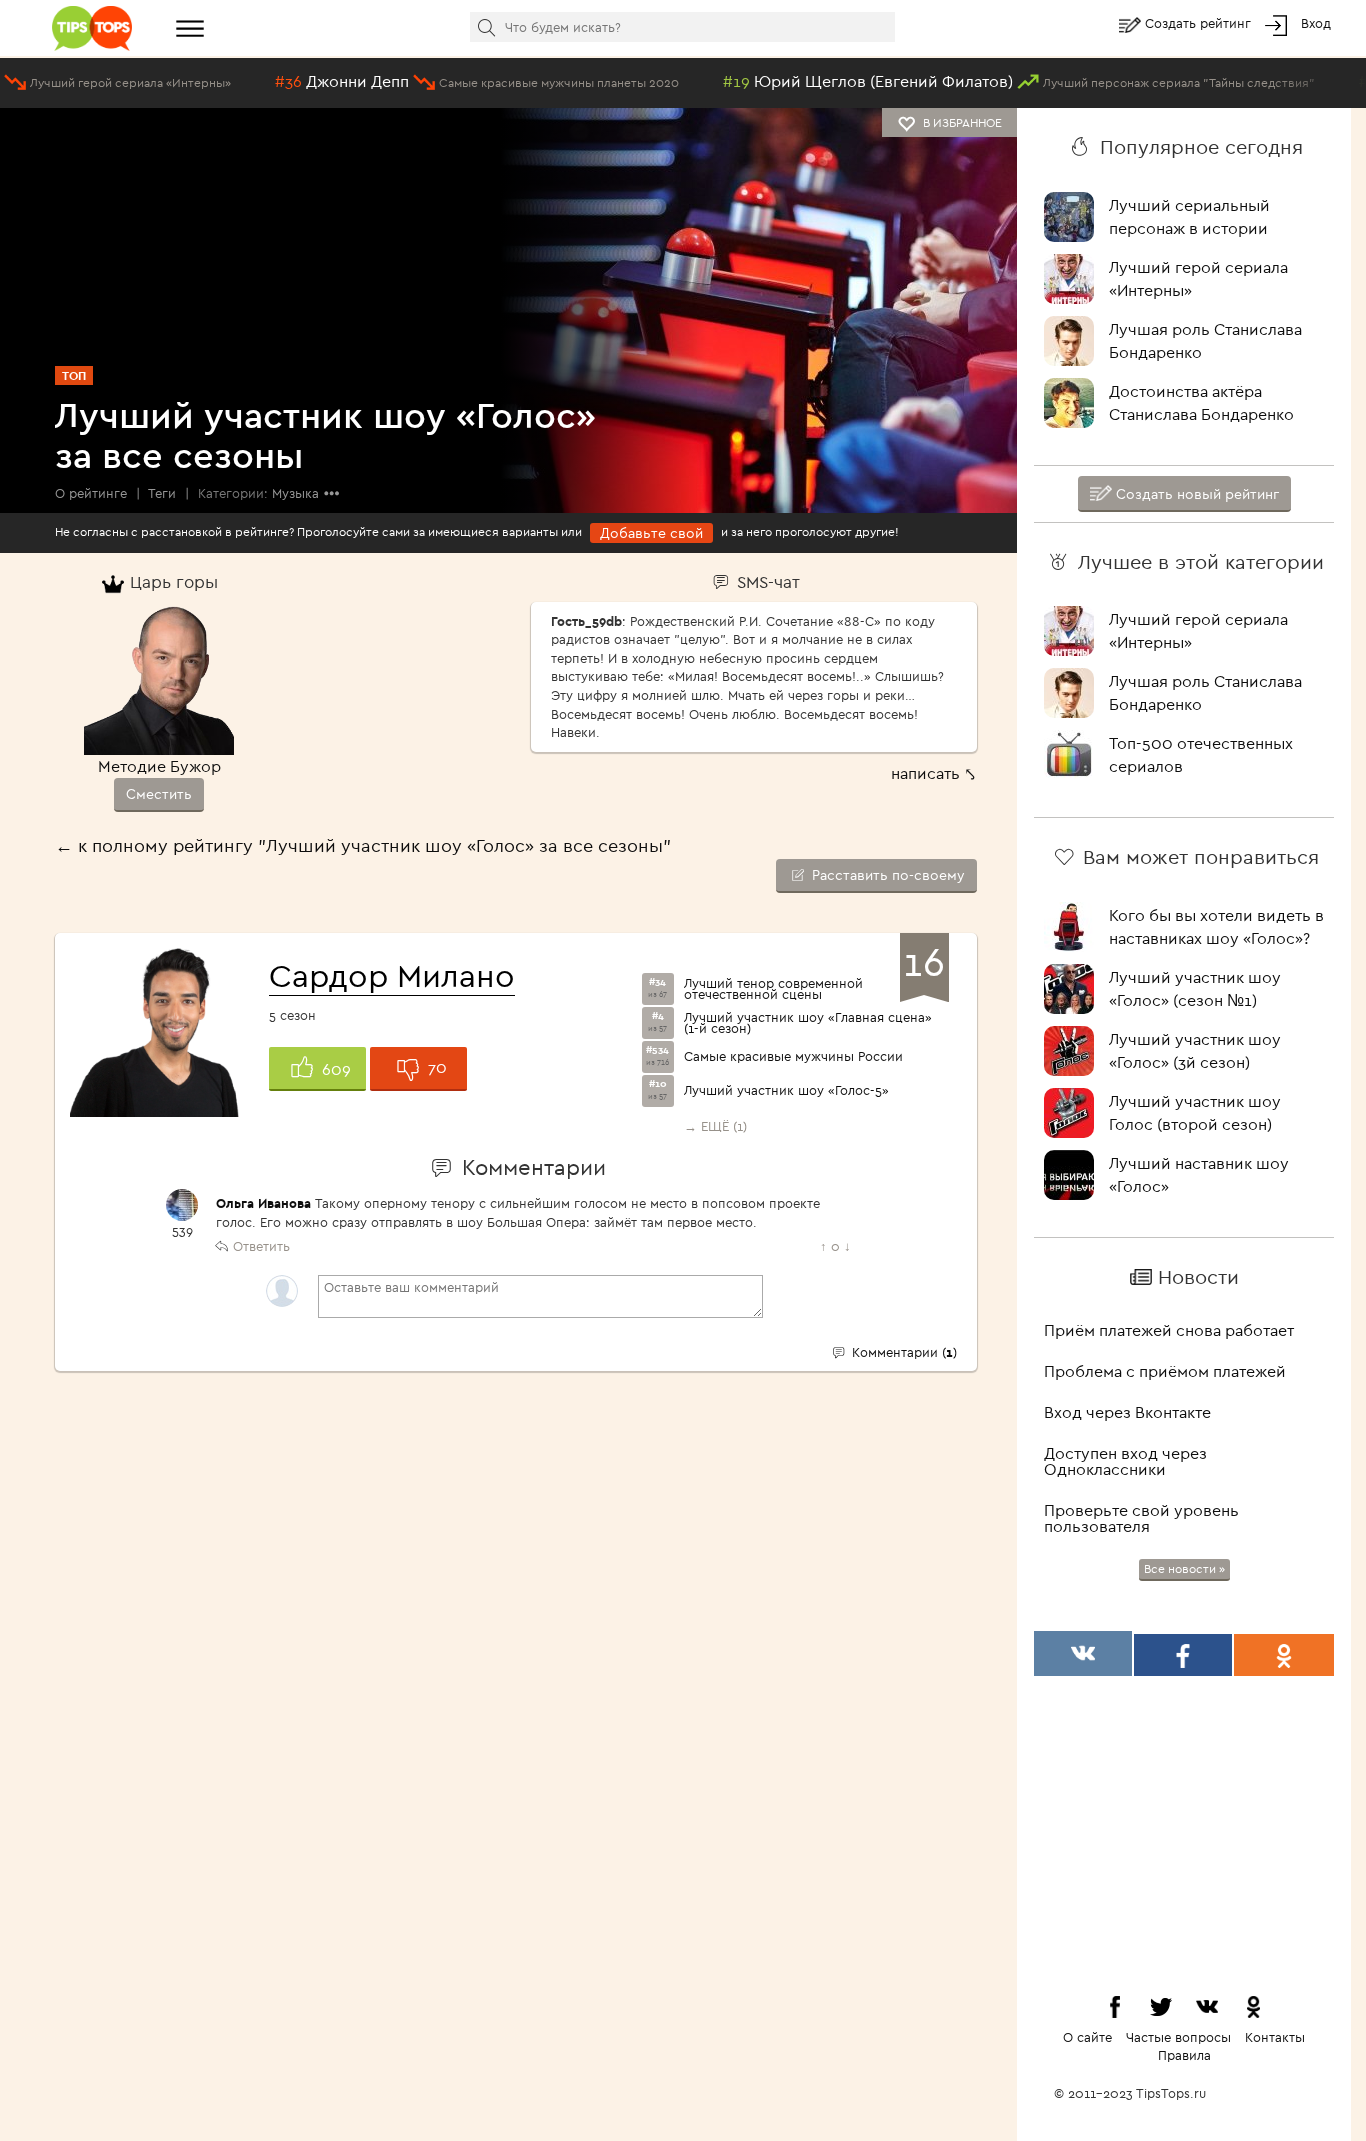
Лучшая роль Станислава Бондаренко (1205, 340)
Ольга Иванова (263, 1203)
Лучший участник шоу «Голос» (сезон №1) (1195, 988)
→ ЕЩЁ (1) (715, 1126)
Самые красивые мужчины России (793, 1056)
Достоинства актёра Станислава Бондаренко (1201, 402)
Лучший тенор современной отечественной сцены (773, 989)
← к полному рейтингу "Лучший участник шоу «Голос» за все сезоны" (363, 845)
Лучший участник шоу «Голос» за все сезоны (325, 434)
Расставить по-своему (886, 875)
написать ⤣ (934, 773)
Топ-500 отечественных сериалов (1201, 754)
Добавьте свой (651, 533)
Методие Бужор (159, 766)
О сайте (1087, 2037)
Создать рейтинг (1200, 23)
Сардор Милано (392, 975)
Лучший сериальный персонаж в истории (1189, 216)
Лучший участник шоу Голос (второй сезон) (1195, 1112)
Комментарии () (902, 1352)
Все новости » (1184, 1568)
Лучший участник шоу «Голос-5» (786, 1090)
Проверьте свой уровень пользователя (1141, 1518)
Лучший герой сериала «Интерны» (1198, 278)
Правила (1184, 2055)
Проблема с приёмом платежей (1165, 1371)
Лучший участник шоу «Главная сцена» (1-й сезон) (808, 1023)
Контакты (1275, 2037)
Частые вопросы (1178, 2037)
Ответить (261, 1246)
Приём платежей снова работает (1169, 1330)
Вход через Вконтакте (1127, 1412)
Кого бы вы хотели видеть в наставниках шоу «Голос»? (1216, 926)
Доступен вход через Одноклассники (1125, 1461)
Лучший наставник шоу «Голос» (1199, 1174)
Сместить (159, 794)
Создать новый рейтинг (1195, 494)
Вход (1316, 23)
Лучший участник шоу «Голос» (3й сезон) (1195, 1050)
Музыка (295, 493)
